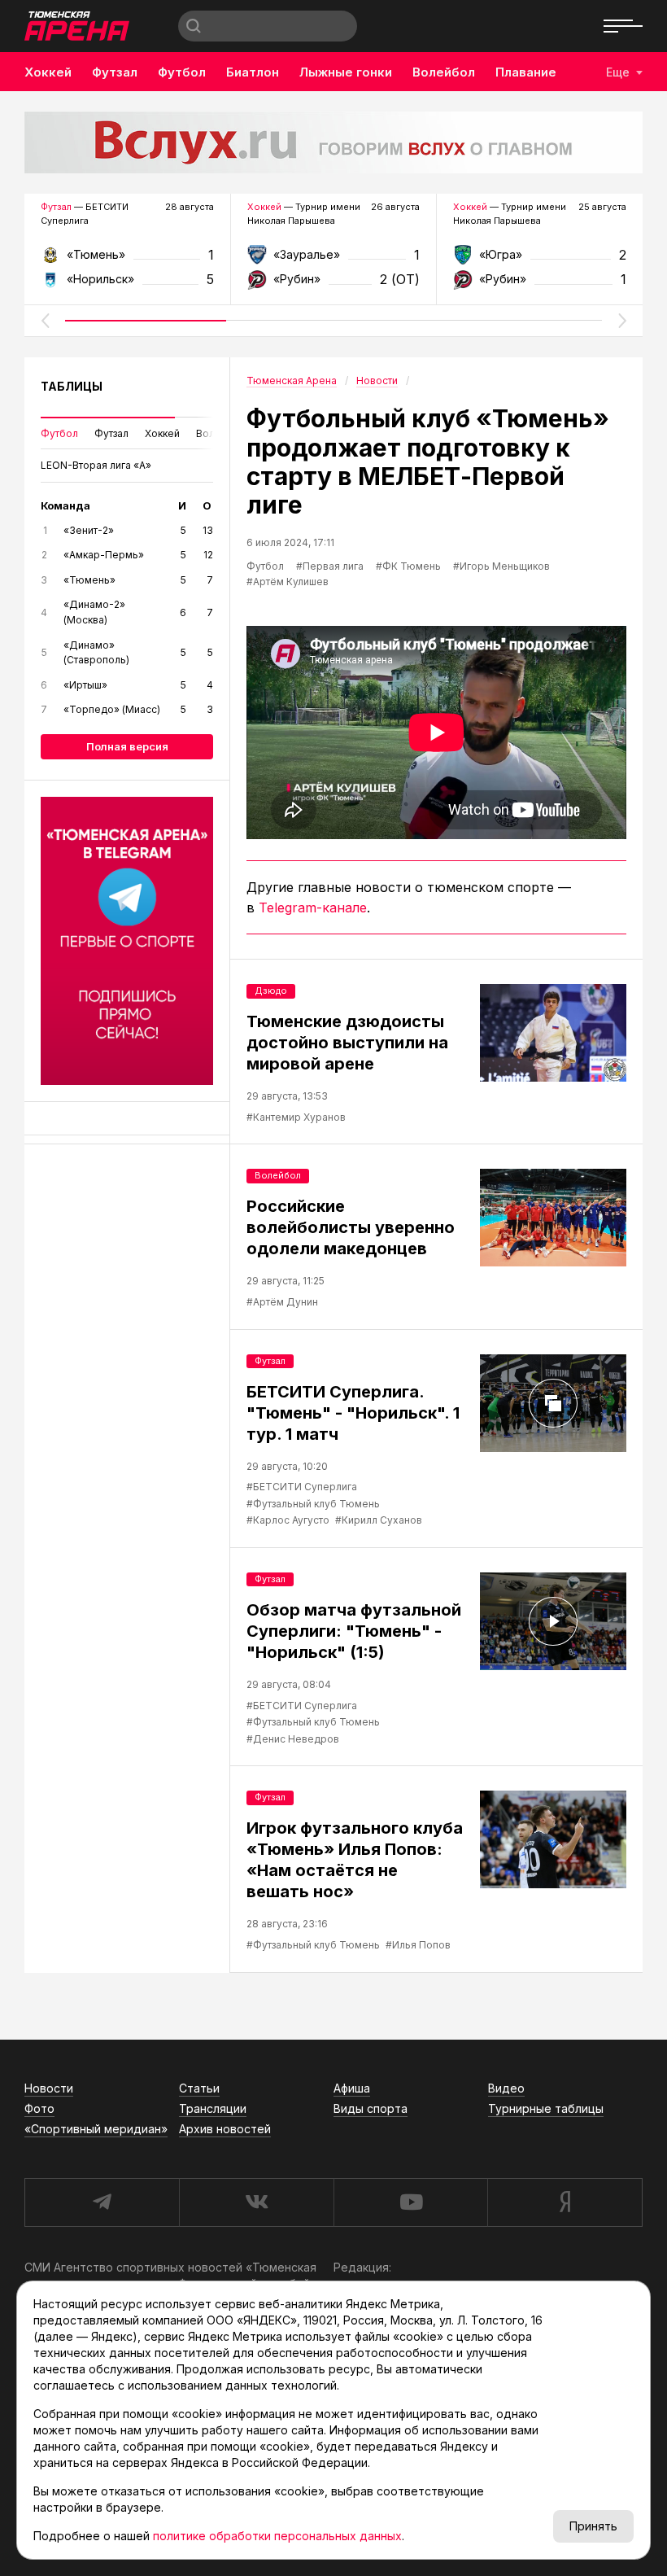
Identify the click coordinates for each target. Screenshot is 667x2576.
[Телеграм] (127, 941)
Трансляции (213, 2108)
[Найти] (194, 26)
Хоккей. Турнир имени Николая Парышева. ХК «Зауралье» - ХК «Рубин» (334, 260)
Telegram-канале (313, 908)
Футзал (115, 72)
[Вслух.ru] (333, 142)
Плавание (526, 72)
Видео (506, 2088)
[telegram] (102, 2202)
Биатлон (253, 72)
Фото (39, 2108)
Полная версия (127, 746)
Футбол (182, 72)
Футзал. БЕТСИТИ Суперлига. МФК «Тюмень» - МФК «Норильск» (127, 260)
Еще (618, 72)
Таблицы (72, 386)
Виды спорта (371, 2108)
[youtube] (411, 2202)
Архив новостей (225, 2129)
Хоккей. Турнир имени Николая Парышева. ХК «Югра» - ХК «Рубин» (540, 260)
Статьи (199, 2088)
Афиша (352, 2088)
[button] (45, 321)
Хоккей (48, 72)
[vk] (256, 2202)
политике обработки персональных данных (277, 2536)
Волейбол (444, 72)
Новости (49, 2088)
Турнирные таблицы (546, 2108)
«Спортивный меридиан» (96, 2129)
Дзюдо (271, 991)
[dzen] (565, 2202)
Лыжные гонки (346, 72)
